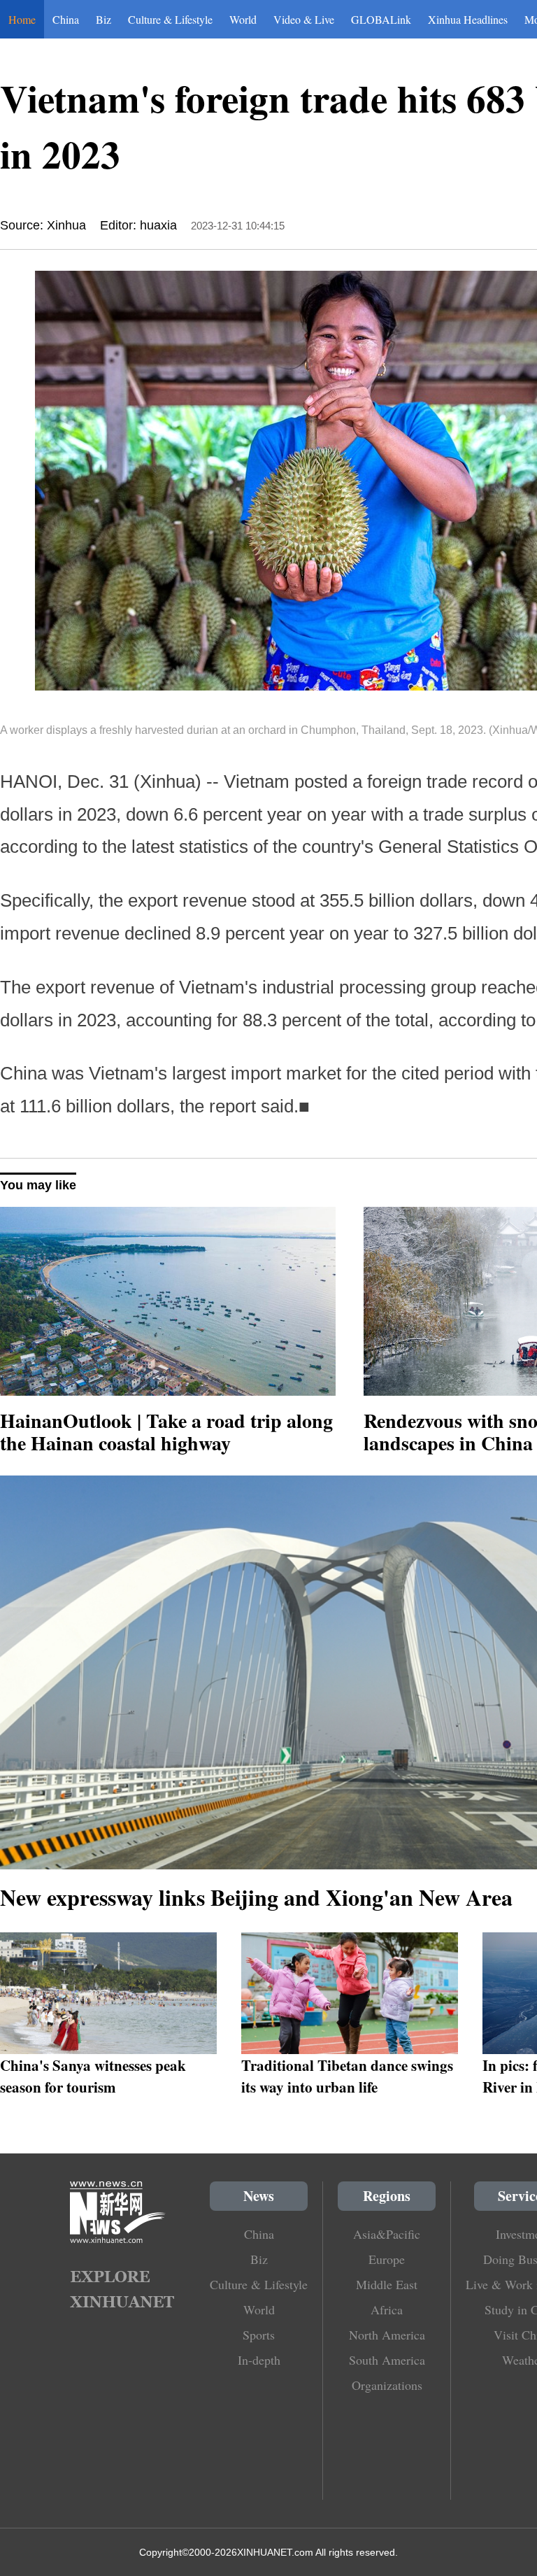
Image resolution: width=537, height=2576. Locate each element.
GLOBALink (381, 19)
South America (387, 2360)
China (66, 19)
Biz (103, 19)
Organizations (387, 2385)
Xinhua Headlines (468, 19)
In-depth (259, 2360)
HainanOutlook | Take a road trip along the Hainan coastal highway (166, 1432)
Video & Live (304, 19)
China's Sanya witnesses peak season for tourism (93, 2076)
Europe (387, 2259)
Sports (259, 2335)
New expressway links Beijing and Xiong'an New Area (256, 1897)
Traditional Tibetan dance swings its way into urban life (347, 2076)
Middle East (387, 2284)
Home (22, 19)
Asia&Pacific (387, 2234)
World (243, 19)
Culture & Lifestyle (170, 19)
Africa (387, 2309)
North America (387, 2335)
